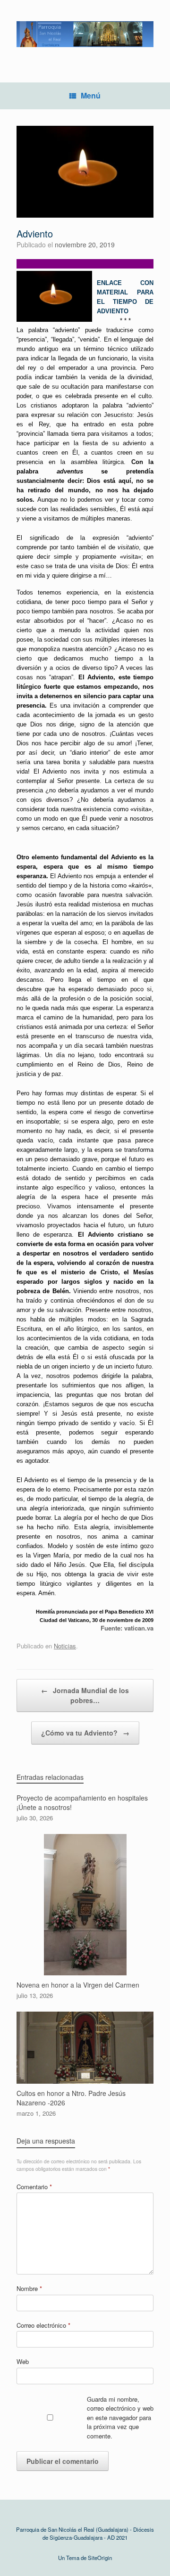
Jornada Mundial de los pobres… (85, 1695)
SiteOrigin (100, 2558)
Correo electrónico (43, 2325)
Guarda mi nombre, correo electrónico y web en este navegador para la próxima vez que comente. (120, 2417)
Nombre (29, 2288)
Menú (91, 95)
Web (23, 2361)
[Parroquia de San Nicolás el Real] (85, 34)
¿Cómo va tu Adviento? (85, 1733)
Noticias (65, 1646)
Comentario (34, 2187)
